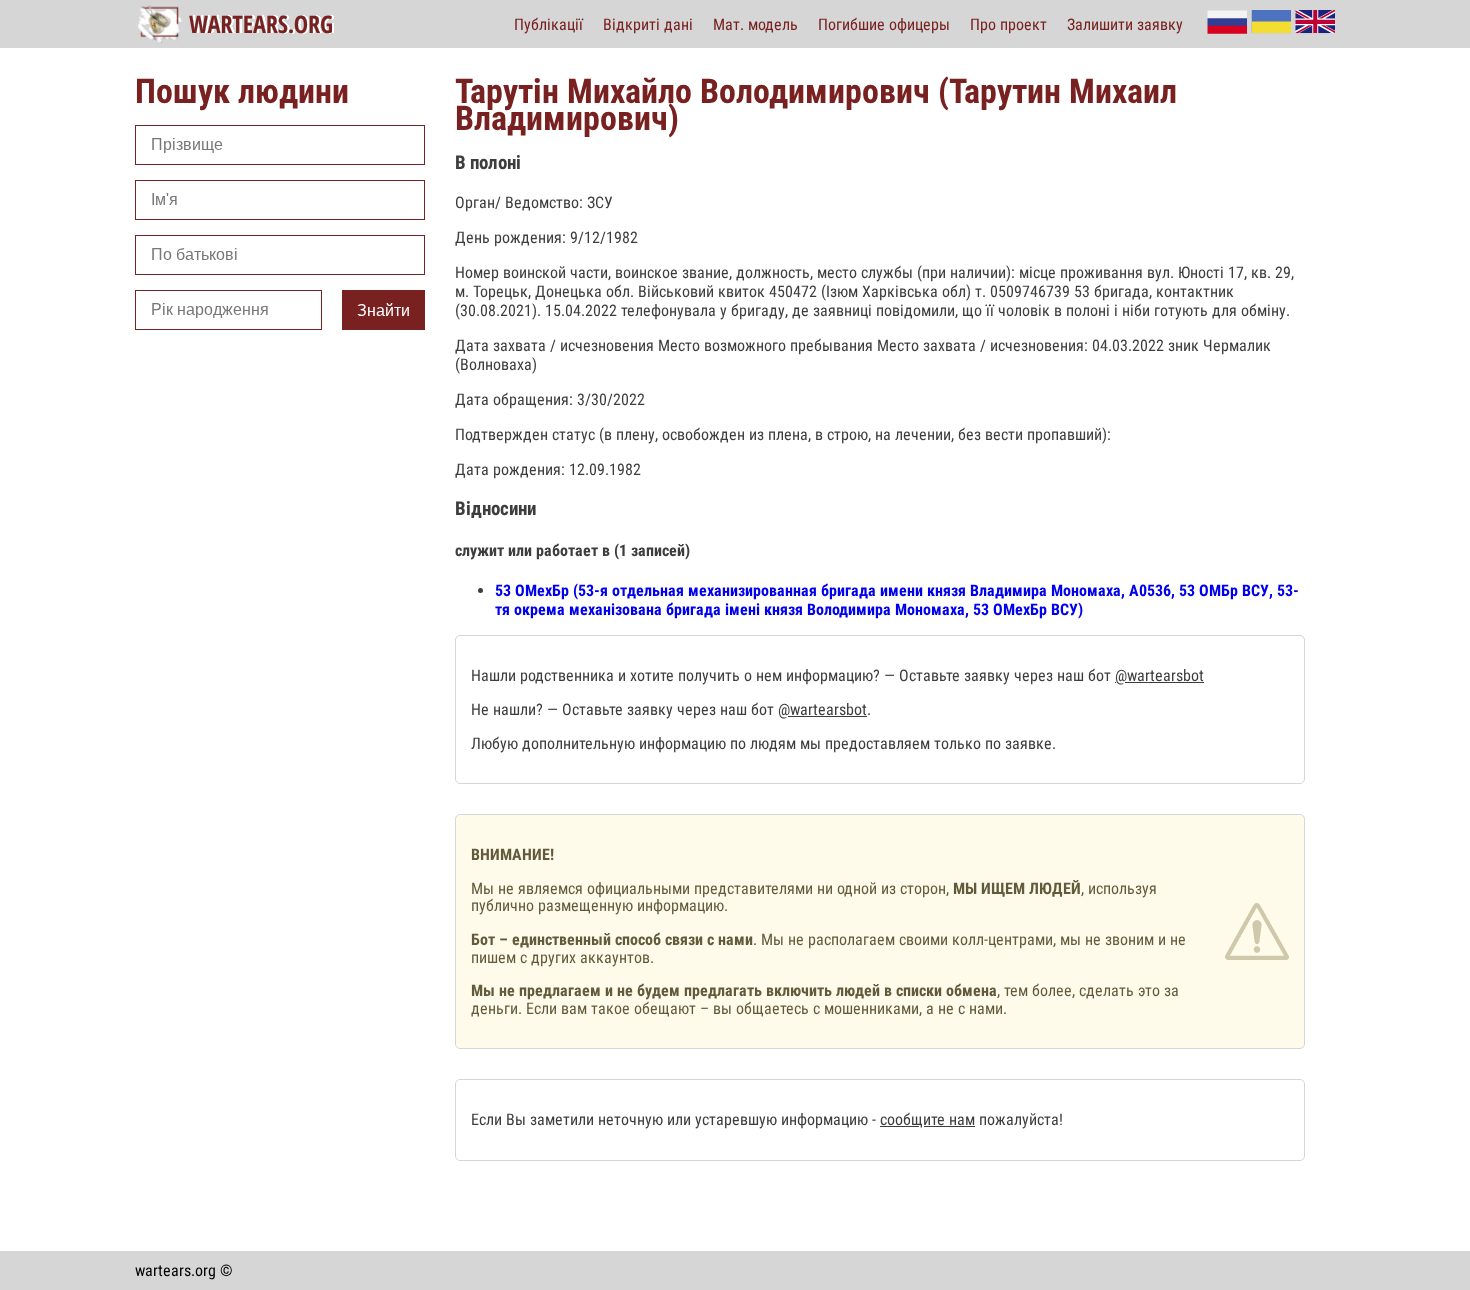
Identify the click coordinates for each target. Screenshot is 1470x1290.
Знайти (383, 310)
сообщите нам (927, 1119)
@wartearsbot (1159, 675)
